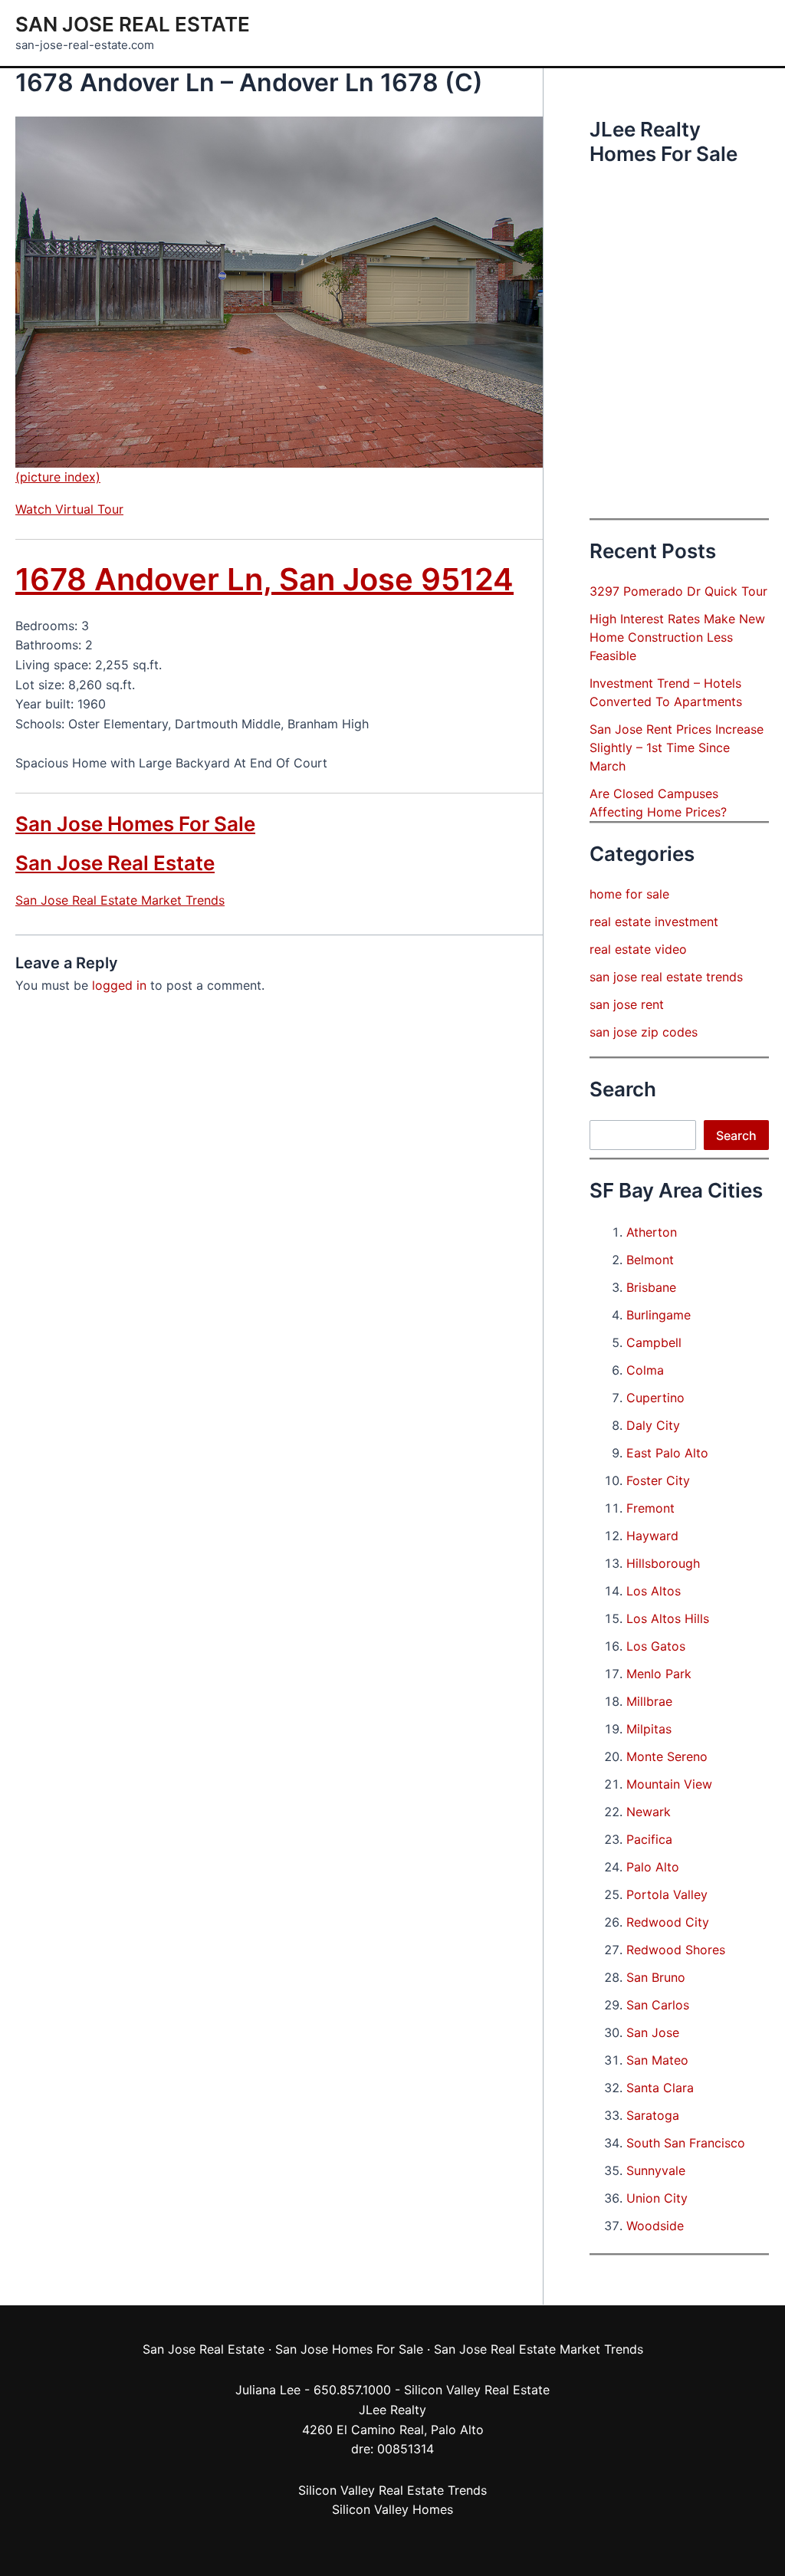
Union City (657, 2198)
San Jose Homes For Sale (135, 824)
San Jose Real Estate (133, 24)
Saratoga (653, 2115)
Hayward (652, 1536)
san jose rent (627, 1004)
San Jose (653, 2032)
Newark (649, 1812)
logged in (119, 985)
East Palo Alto (667, 1453)
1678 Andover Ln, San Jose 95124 (264, 579)
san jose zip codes (644, 1032)
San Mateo (657, 2060)
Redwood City (668, 1922)
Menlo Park (659, 1674)
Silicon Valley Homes (392, 2509)
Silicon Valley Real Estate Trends (392, 2490)
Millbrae (649, 1701)
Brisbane (651, 1287)
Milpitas (649, 1729)
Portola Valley (667, 1894)
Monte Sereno (667, 1756)
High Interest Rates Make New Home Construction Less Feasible (677, 637)
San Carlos (658, 2005)
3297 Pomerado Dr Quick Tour (678, 591)
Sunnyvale (656, 2170)
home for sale (629, 894)
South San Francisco (686, 2143)
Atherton (652, 1232)
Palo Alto (653, 1867)
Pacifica (649, 1839)
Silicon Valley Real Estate (477, 2390)
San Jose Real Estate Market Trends (120, 900)
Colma (645, 1370)
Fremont (650, 1508)
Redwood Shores (676, 1950)
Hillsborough (663, 1563)
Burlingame (659, 1315)
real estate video (638, 949)
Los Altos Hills (668, 1618)
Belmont (650, 1260)
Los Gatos (656, 1646)
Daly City (653, 1425)
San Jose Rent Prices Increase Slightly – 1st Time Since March (677, 747)
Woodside (655, 2226)
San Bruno (656, 1977)
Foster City (658, 1480)
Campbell (654, 1342)
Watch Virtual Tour (69, 509)
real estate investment (654, 922)
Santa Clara (660, 2088)
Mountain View (669, 1784)
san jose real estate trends (666, 977)
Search (736, 1135)
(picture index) (58, 477)
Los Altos (654, 1591)
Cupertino (655, 1398)
